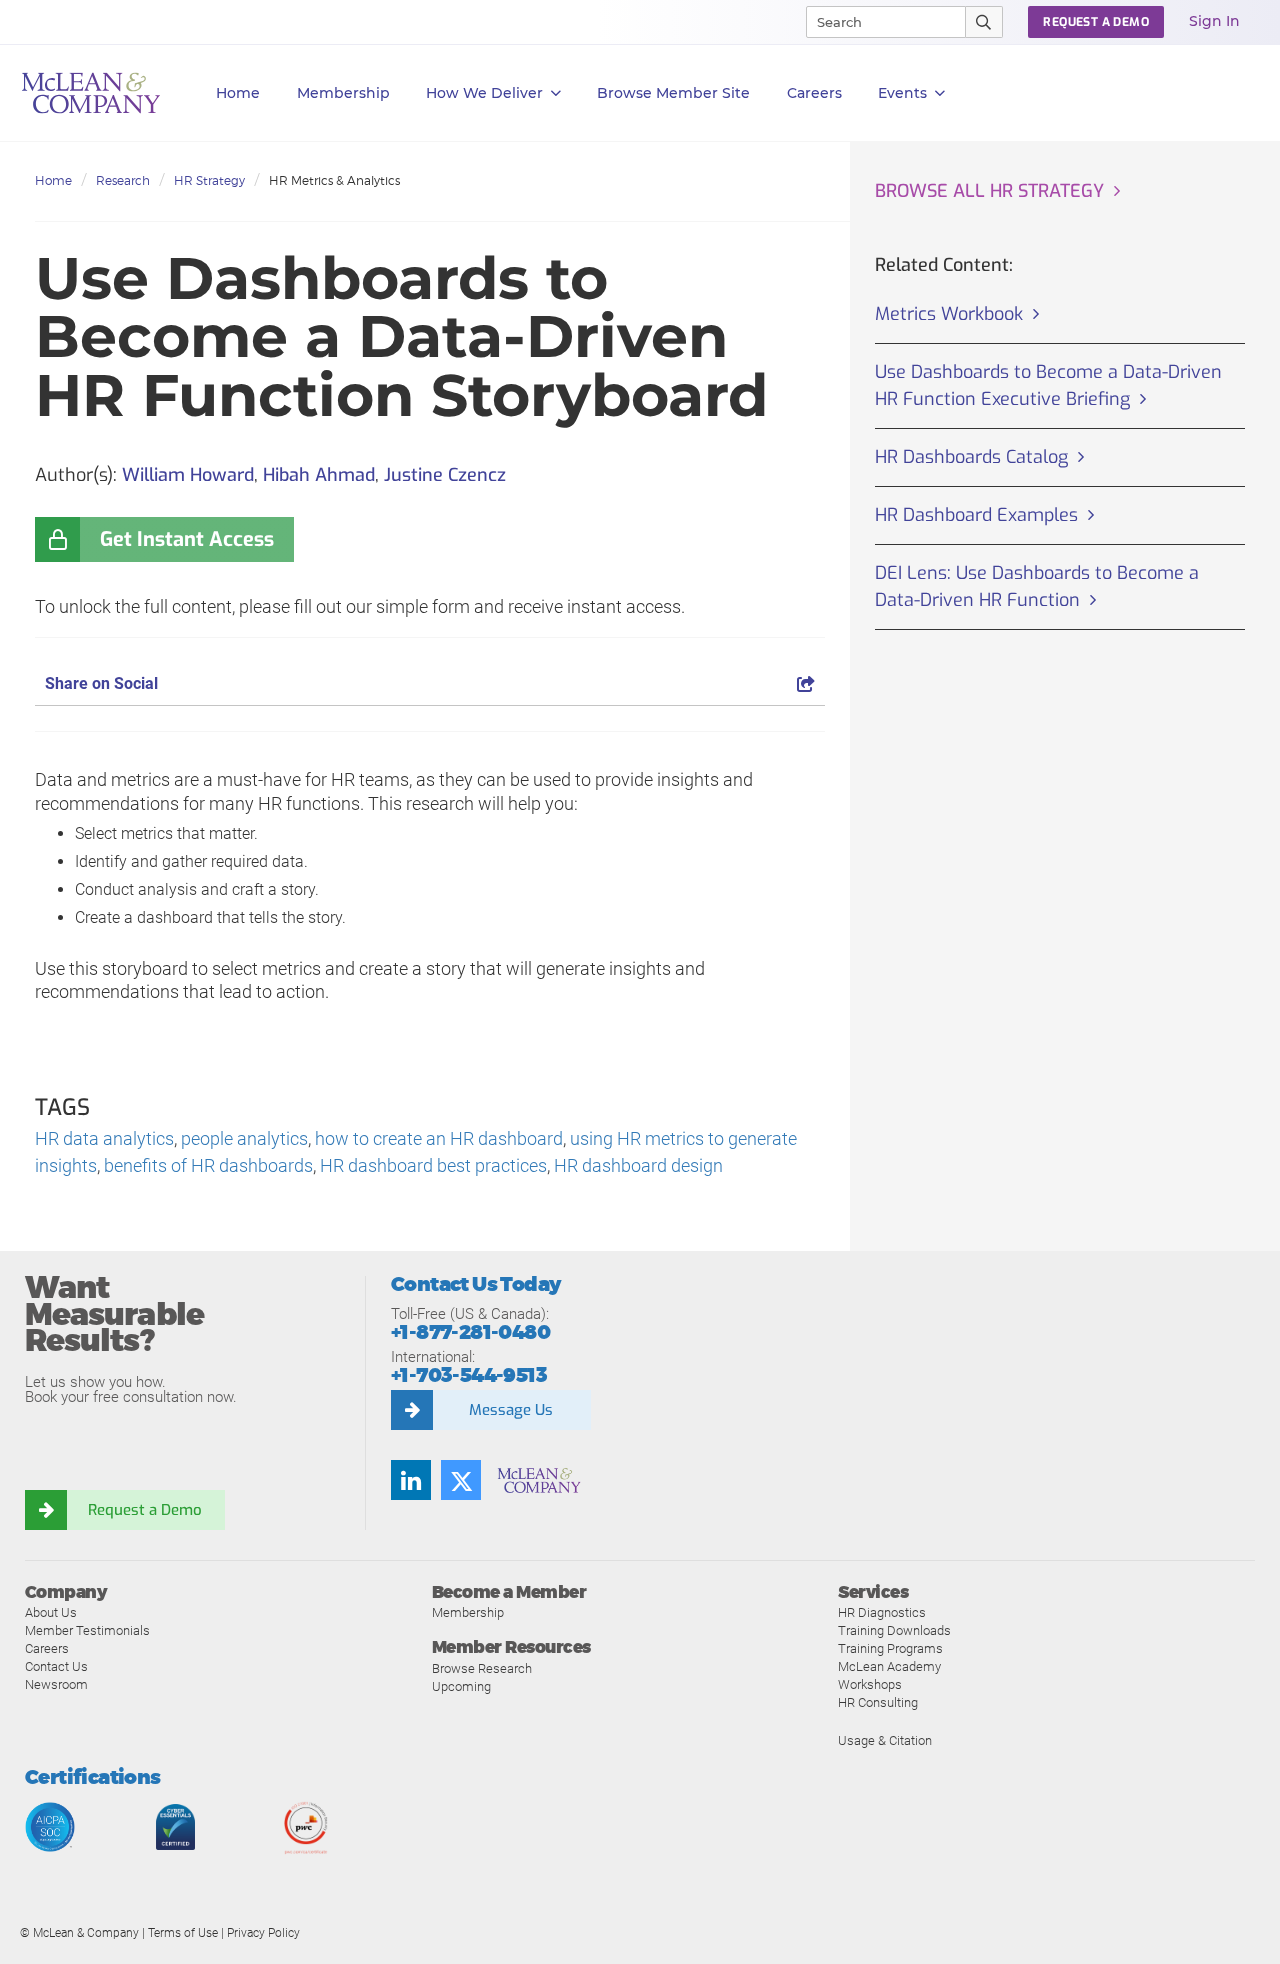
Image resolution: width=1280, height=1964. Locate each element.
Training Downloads (894, 1630)
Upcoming (461, 1686)
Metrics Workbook (949, 314)
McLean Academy (889, 1666)
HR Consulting (878, 1702)
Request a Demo (145, 1510)
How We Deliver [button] (484, 93)
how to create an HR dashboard (439, 1138)
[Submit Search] (984, 22)
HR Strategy (209, 180)
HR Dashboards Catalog (971, 457)
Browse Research (482, 1668)
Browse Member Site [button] (673, 93)
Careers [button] (814, 93)
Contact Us (56, 1666)
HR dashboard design (638, 1165)
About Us (51, 1612)
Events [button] (902, 93)
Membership (343, 93)
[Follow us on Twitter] (461, 1480)
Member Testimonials (87, 1630)
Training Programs (890, 1648)
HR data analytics (104, 1138)
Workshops (870, 1684)
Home (238, 93)
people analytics (244, 1138)
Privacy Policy (263, 1933)
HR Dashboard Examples (976, 515)
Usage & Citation (885, 1740)
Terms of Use (183, 1933)
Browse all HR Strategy (989, 191)
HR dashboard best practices (433, 1165)
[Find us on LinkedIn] (411, 1480)
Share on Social (101, 683)
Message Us (511, 1410)
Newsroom (56, 1684)
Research (123, 180)
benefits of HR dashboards (208, 1165)
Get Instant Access (187, 539)
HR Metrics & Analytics (334, 180)
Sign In (1214, 21)
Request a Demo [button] (1096, 22)
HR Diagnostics (882, 1612)
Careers (47, 1648)
